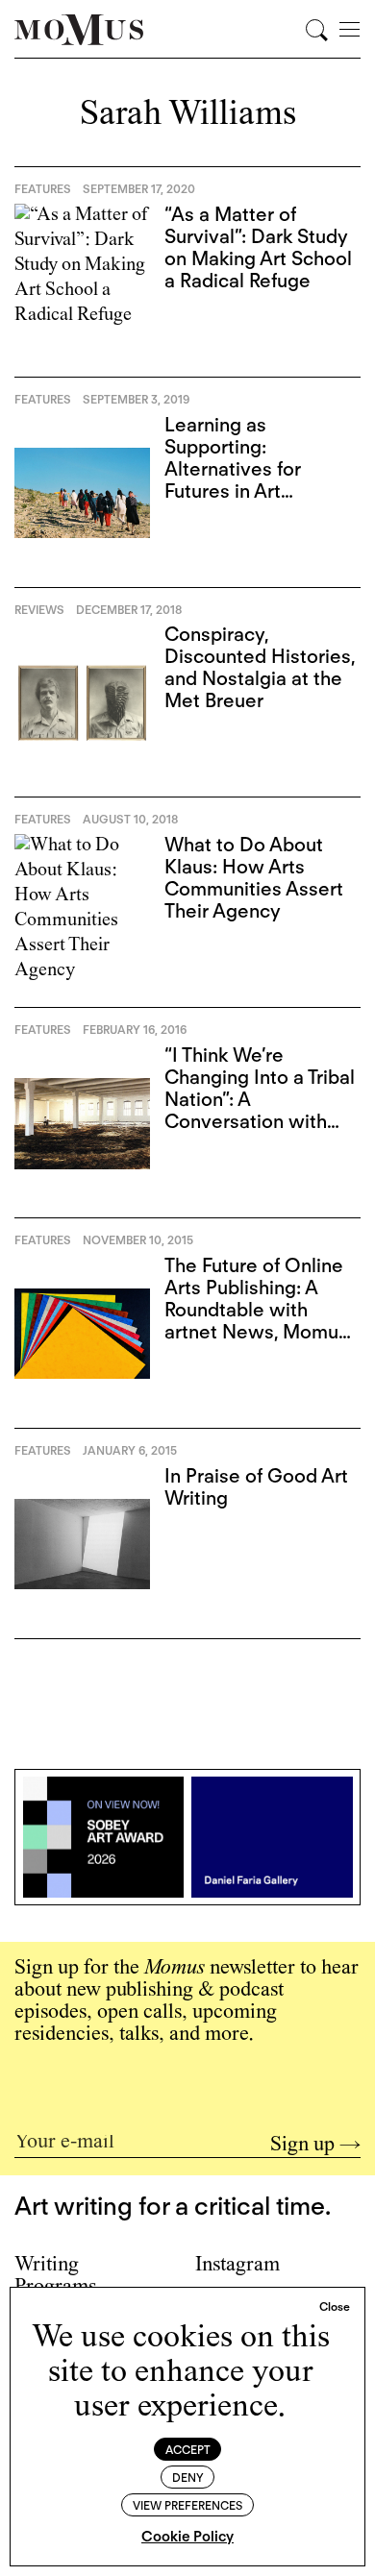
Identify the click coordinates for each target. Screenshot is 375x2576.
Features (43, 189)
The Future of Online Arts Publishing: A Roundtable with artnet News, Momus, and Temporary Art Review (258, 1321)
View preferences (187, 2505)
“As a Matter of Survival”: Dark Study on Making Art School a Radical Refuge (258, 247)
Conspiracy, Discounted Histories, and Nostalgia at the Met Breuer (260, 667)
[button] (335, 2307)
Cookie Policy (187, 2537)
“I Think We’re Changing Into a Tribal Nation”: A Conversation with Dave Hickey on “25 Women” (260, 1110)
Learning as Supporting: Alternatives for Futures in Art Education (233, 469)
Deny (188, 2478)
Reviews (39, 610)
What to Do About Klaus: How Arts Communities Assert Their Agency (254, 878)
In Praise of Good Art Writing (256, 1487)
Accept (188, 2450)
